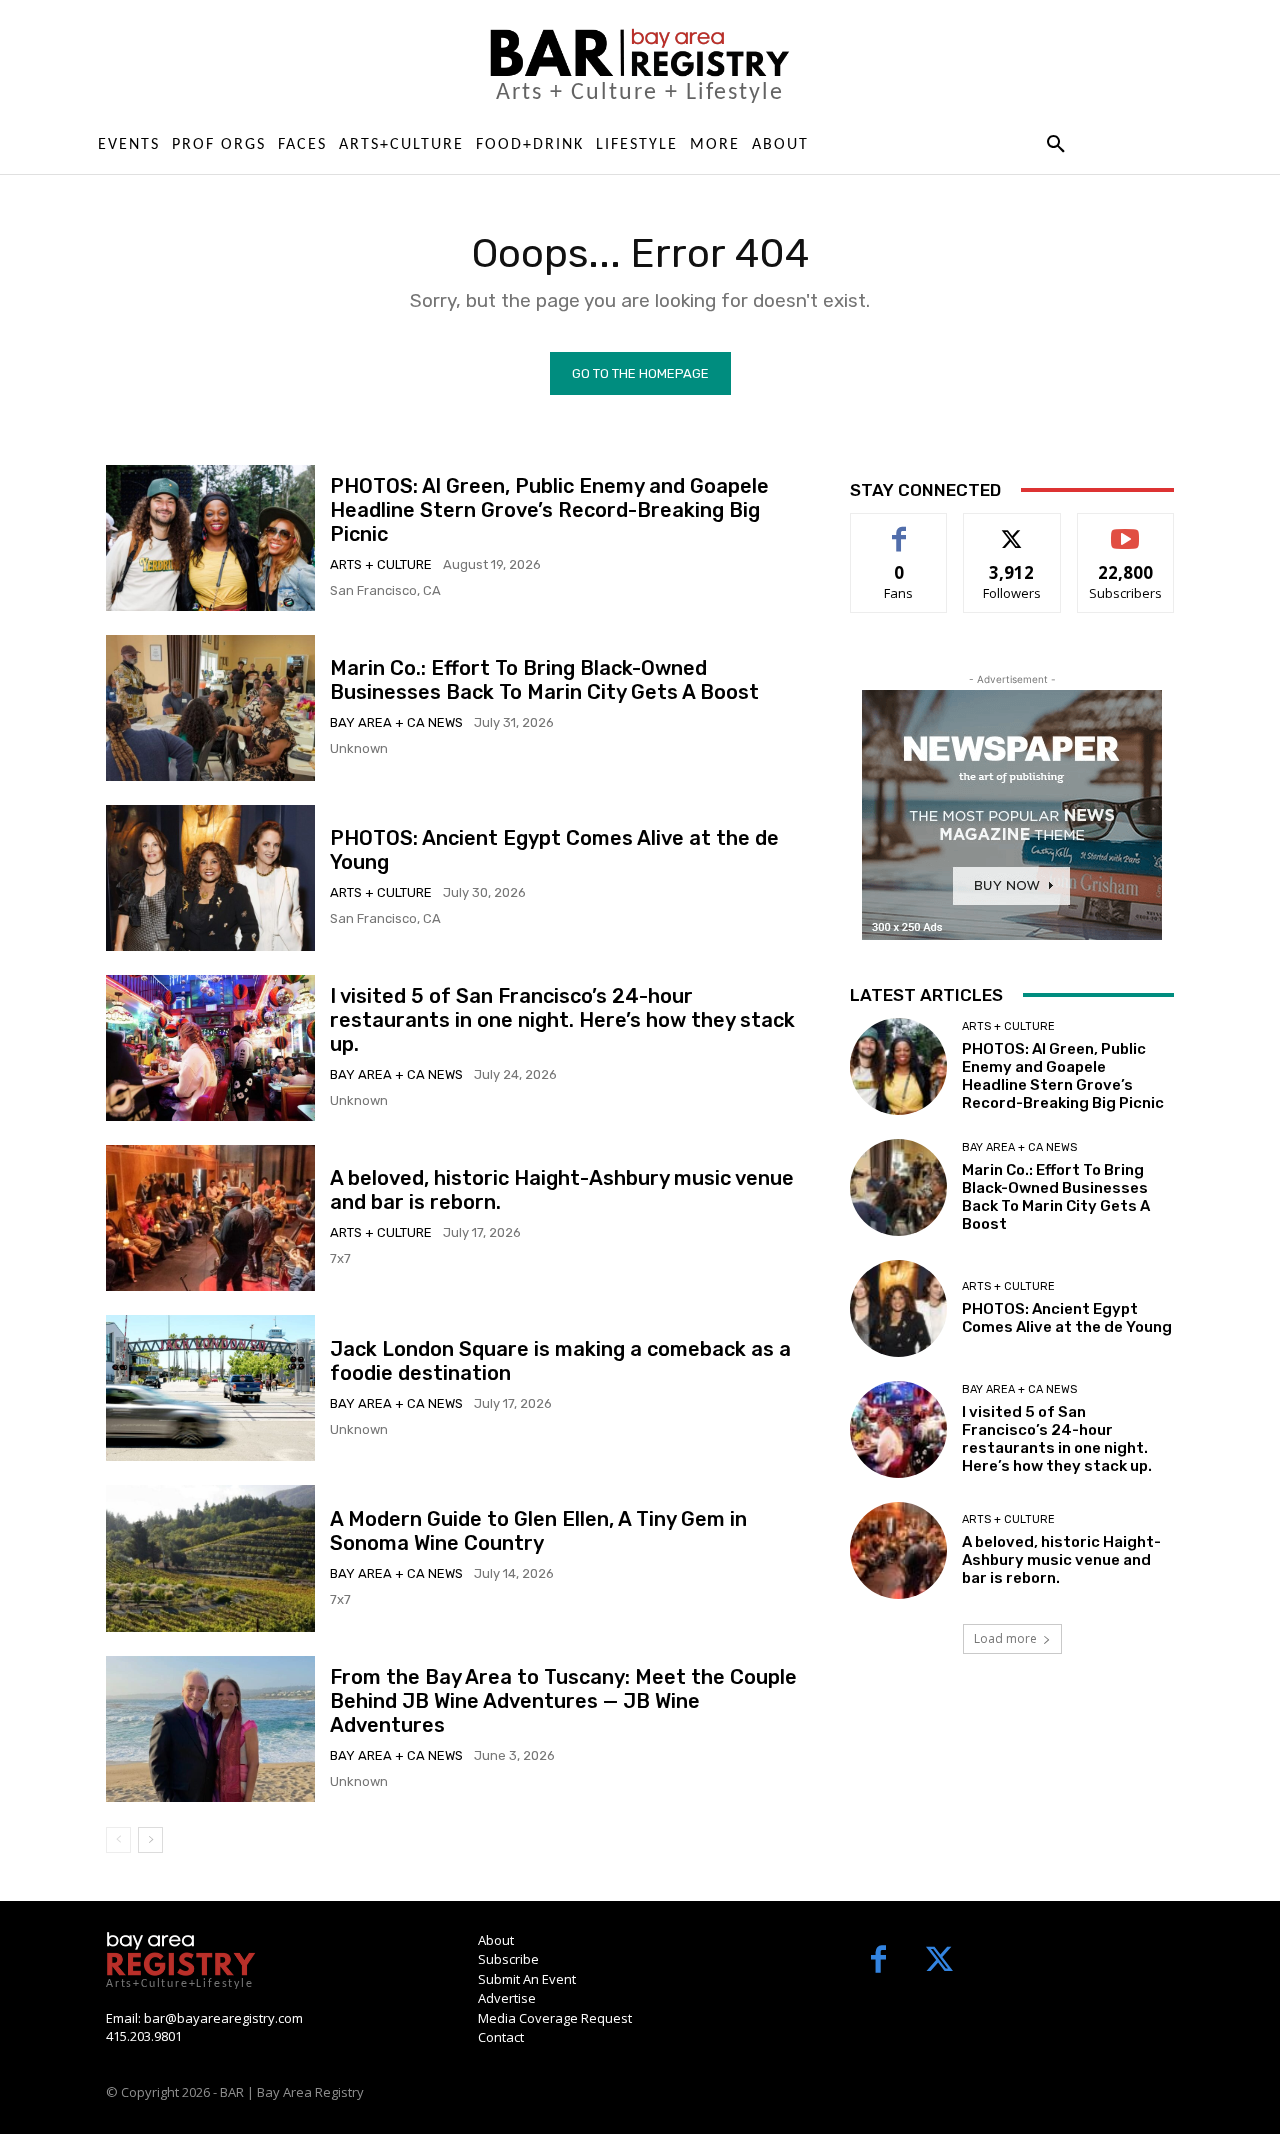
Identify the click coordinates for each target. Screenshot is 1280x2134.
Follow (1012, 528)
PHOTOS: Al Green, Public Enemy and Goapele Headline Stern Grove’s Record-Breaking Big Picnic (549, 510)
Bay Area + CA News (396, 722)
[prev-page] (118, 1840)
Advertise (507, 1998)
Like (899, 528)
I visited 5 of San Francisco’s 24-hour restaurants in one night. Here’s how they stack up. (562, 1020)
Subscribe (1126, 528)
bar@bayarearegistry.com (223, 2018)
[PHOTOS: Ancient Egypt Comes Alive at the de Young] (210, 878)
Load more (1005, 1638)
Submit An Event (527, 1979)
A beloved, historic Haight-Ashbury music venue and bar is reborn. (1061, 1560)
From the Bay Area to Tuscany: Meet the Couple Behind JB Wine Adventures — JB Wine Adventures (563, 1701)
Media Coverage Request (555, 2018)
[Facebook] (878, 1961)
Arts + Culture (381, 564)
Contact (501, 2037)
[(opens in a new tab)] (210, 708)
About (496, 1940)
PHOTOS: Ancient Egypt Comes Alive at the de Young (1067, 1318)
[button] (1055, 145)
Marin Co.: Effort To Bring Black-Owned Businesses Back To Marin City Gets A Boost (544, 680)
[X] (939, 1961)
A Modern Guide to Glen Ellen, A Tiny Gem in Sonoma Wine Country (538, 1531)
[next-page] (150, 1840)
